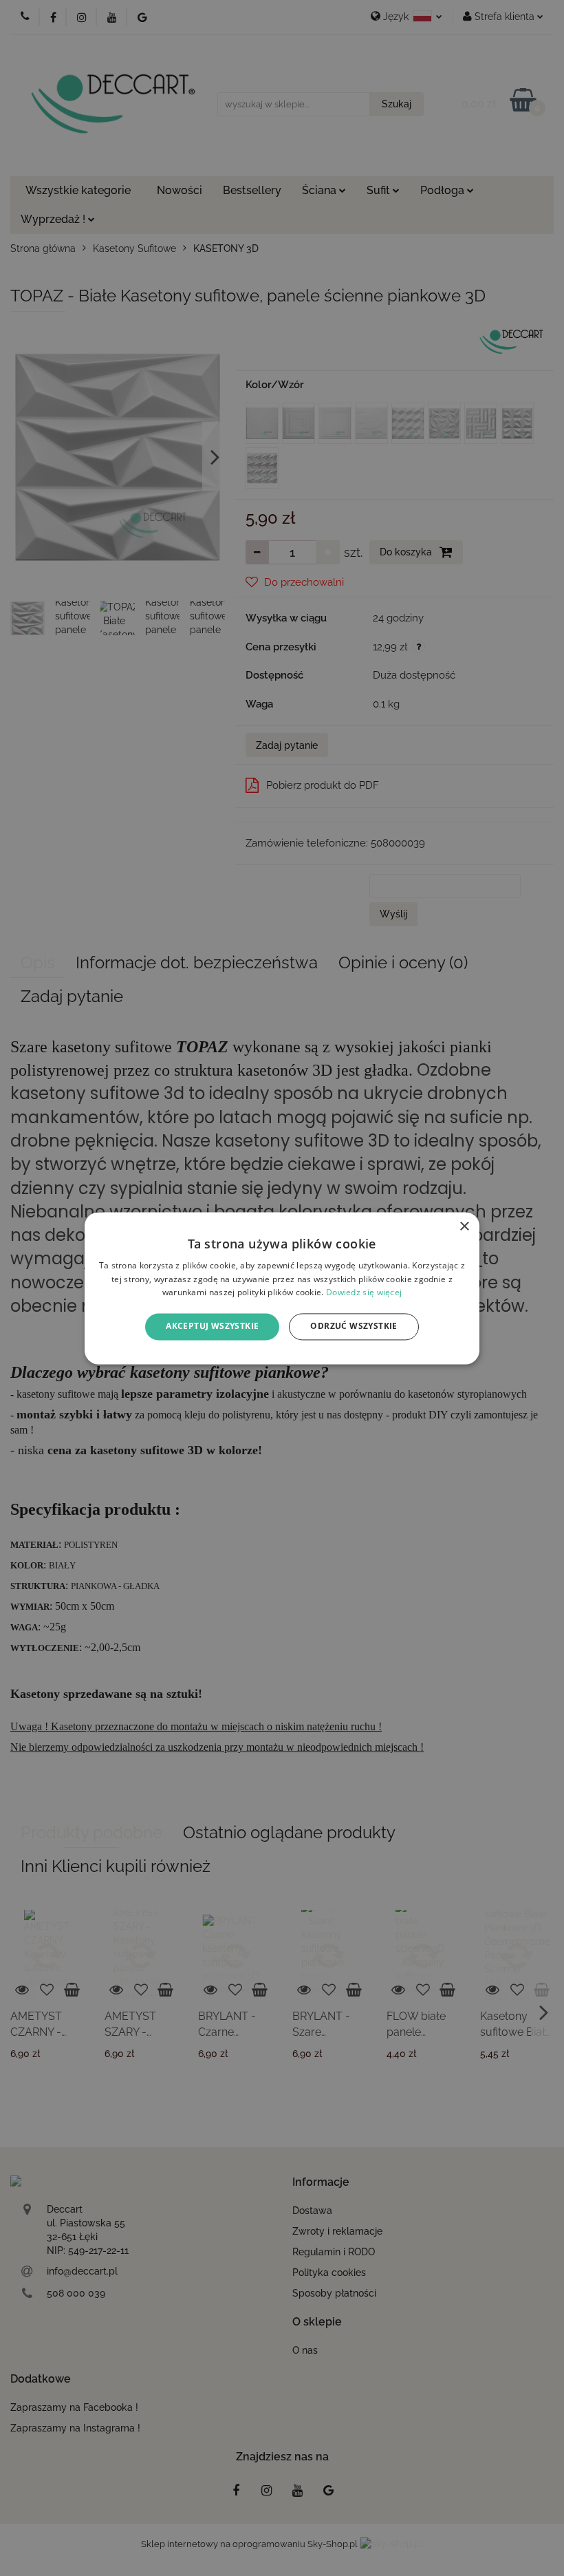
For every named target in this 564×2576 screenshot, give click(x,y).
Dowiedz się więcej (364, 1293)
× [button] (464, 1227)
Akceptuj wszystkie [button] (212, 1327)
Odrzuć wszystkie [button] (354, 1327)
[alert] (282, 1288)
